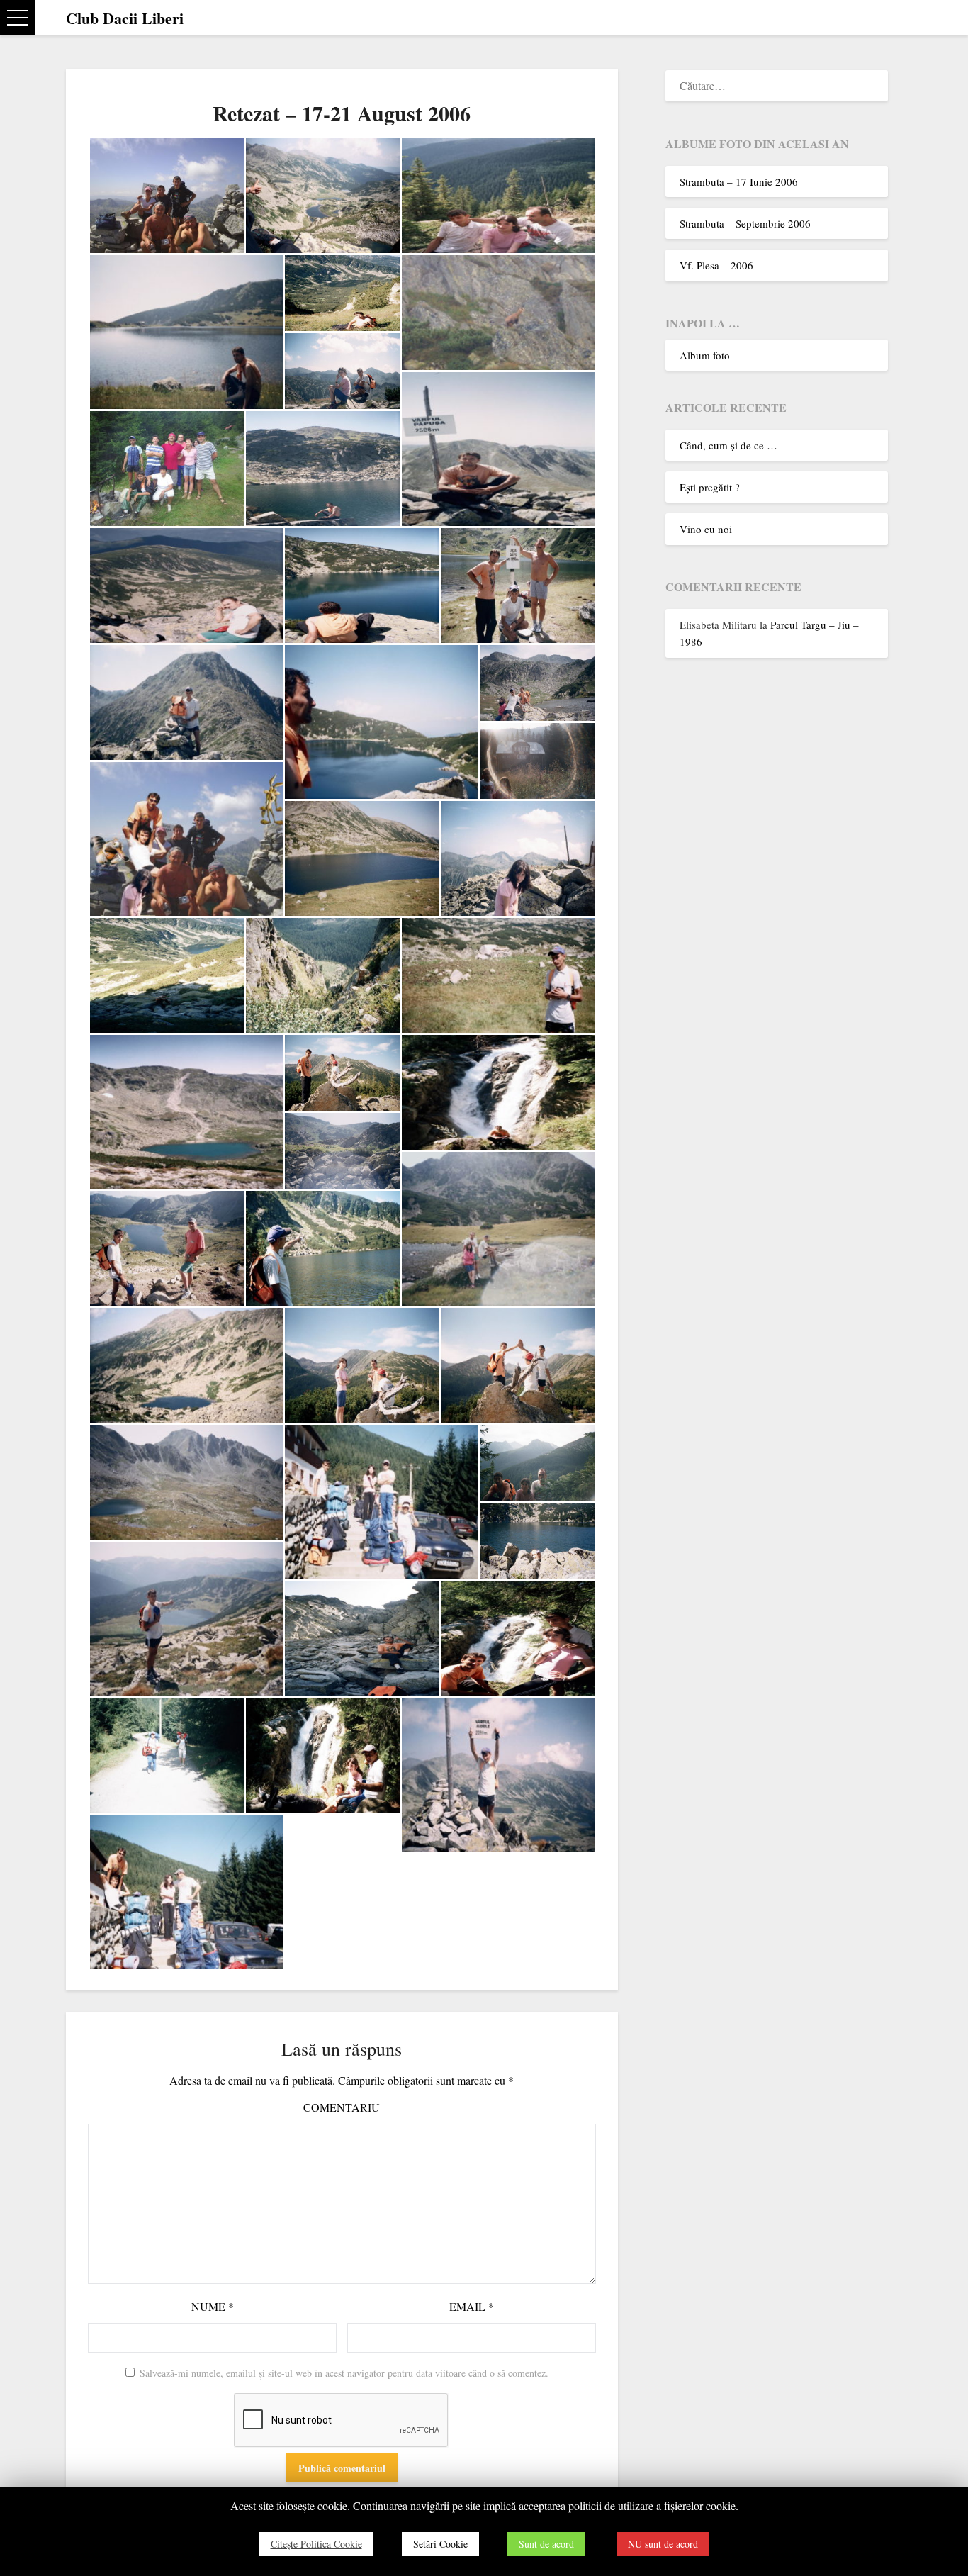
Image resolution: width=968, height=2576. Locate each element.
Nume (213, 2306)
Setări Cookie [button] (440, 2544)
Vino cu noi (706, 529)
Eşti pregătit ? (710, 487)
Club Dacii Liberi (125, 18)
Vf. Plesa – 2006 (716, 265)
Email (472, 2306)
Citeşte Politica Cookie (316, 2544)
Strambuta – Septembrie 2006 (745, 223)
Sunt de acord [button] (546, 2544)
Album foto (705, 355)
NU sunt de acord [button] (663, 2544)
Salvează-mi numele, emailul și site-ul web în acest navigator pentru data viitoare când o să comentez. (344, 2373)
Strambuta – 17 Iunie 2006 (739, 181)
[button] (18, 18)
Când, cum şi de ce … (728, 445)
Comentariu (342, 2107)
